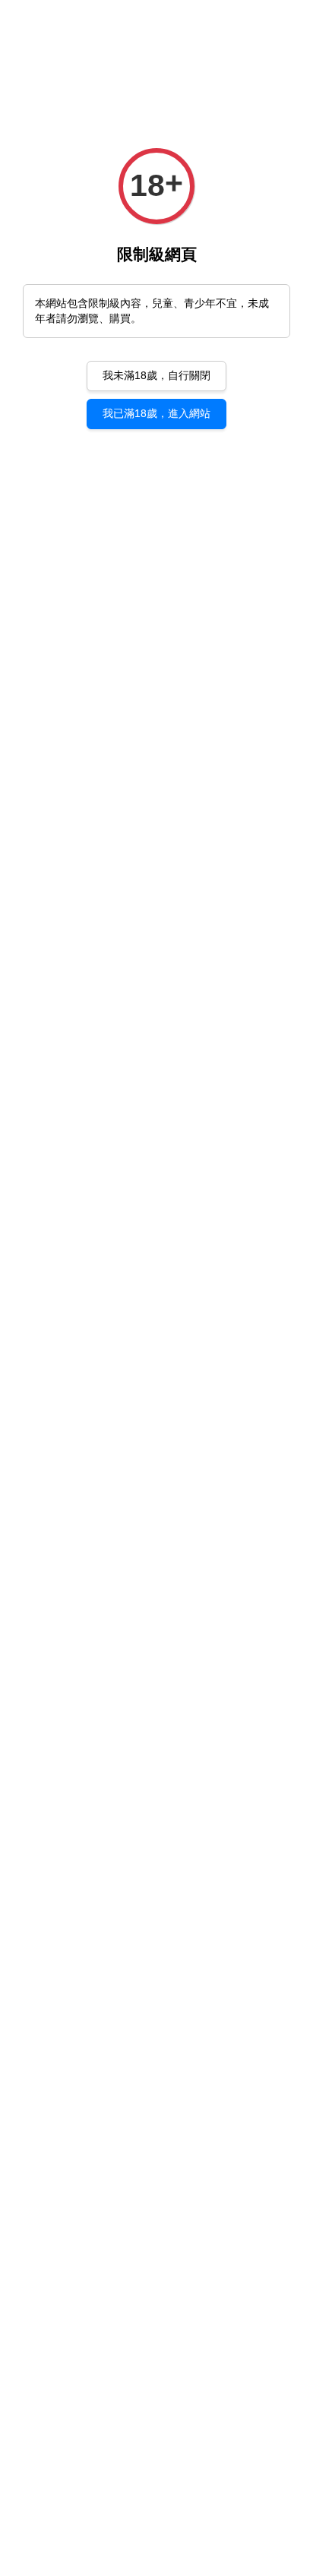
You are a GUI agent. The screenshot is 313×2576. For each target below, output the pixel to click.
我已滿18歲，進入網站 (156, 413)
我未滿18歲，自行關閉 (156, 375)
